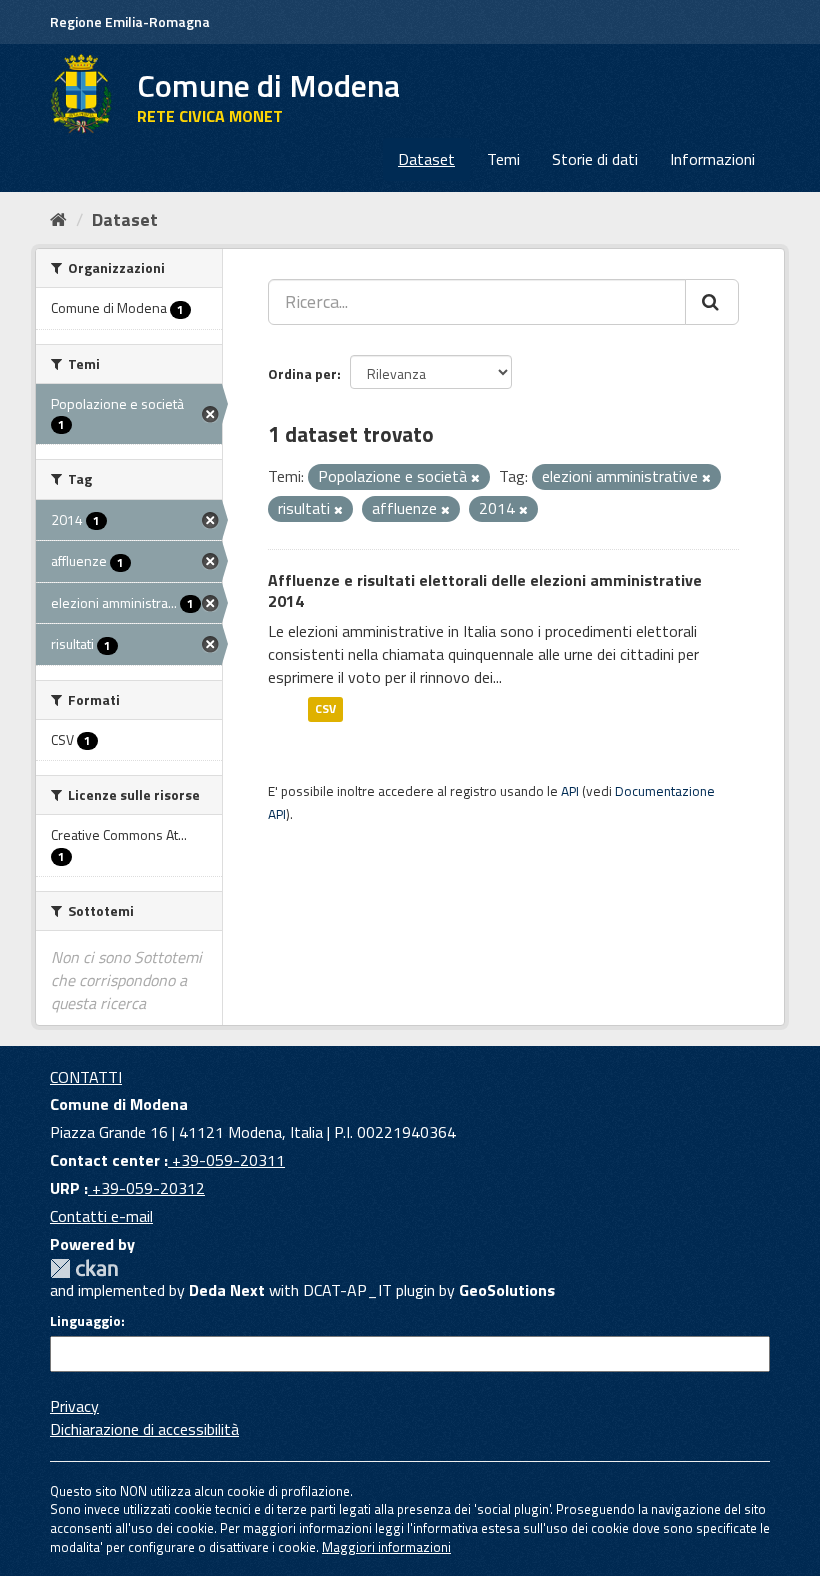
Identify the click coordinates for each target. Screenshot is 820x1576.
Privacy (74, 1406)
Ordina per (302, 373)
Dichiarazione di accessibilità (144, 1429)
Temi (503, 159)
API (570, 791)
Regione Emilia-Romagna (130, 21)
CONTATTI (86, 1077)
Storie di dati (595, 159)
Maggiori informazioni (386, 1547)
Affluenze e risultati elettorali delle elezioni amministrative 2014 (485, 590)
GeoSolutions (507, 1290)
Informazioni (712, 159)
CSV (325, 709)
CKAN (84, 1268)
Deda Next (227, 1290)
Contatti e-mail (101, 1216)
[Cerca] (712, 302)
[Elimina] (475, 478)
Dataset (426, 159)
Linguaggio (85, 1321)
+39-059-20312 (146, 1188)
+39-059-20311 (226, 1160)
